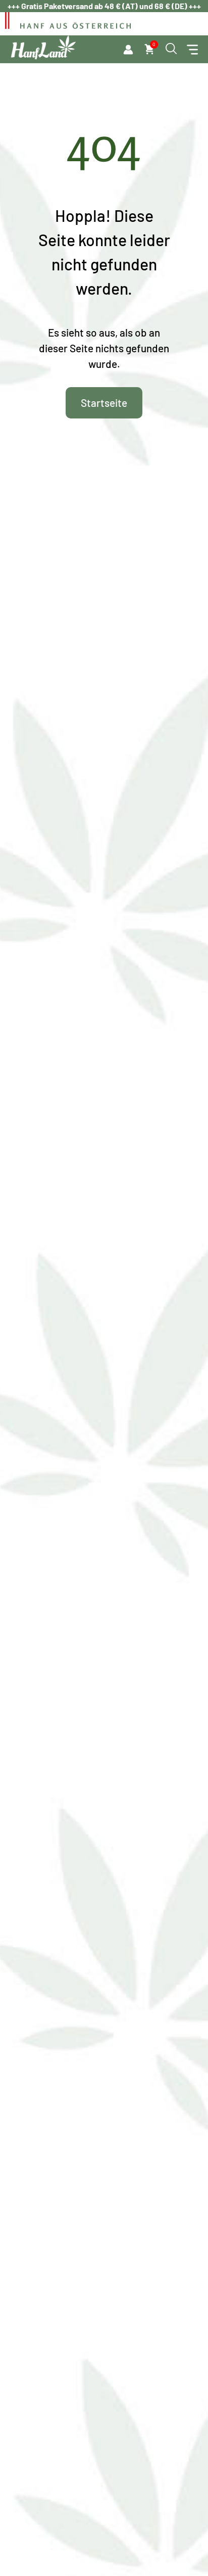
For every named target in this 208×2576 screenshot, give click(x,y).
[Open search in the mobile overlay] (171, 49)
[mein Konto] (128, 50)
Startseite (104, 403)
